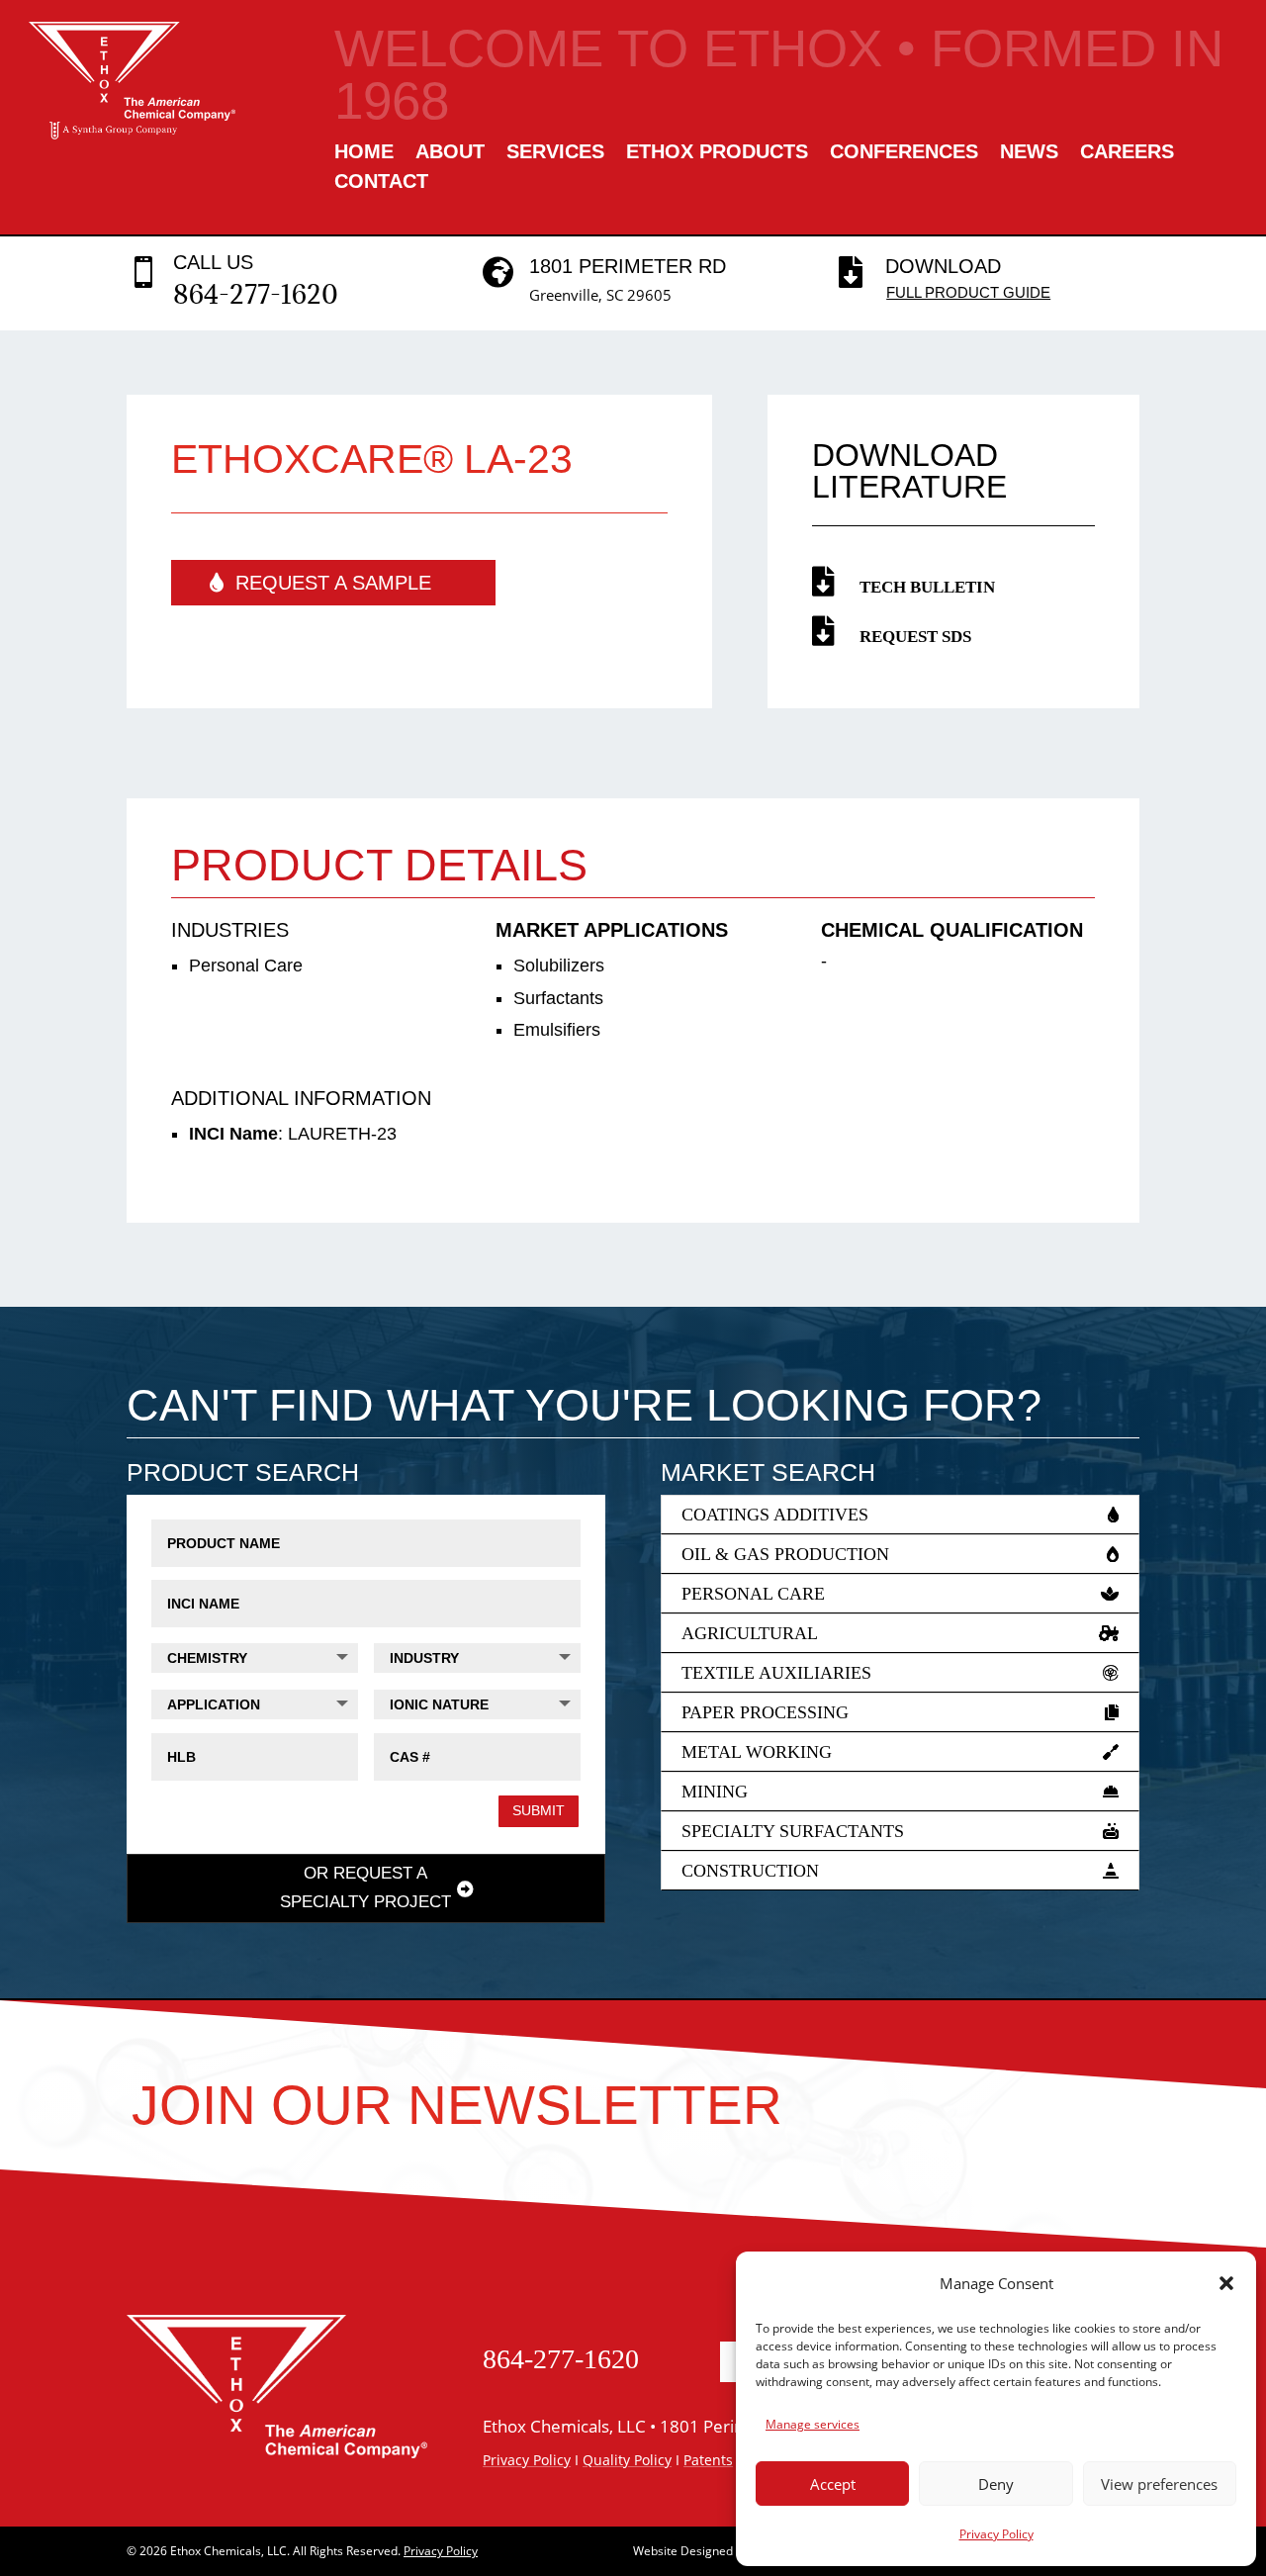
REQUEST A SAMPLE (333, 583)
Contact (381, 183)
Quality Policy (627, 2460)
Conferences (904, 153)
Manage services (813, 2424)
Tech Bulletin (927, 587)
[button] (1226, 2283)
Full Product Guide (968, 292)
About (450, 153)
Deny (996, 2484)
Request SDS (915, 637)
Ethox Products (717, 153)
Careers (1127, 153)
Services (555, 153)
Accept (833, 2484)
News (1029, 153)
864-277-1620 (256, 294)
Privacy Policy (996, 2534)
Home (364, 153)
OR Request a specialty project (365, 1887)
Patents (708, 2460)
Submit (539, 1810)
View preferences (1159, 2484)
